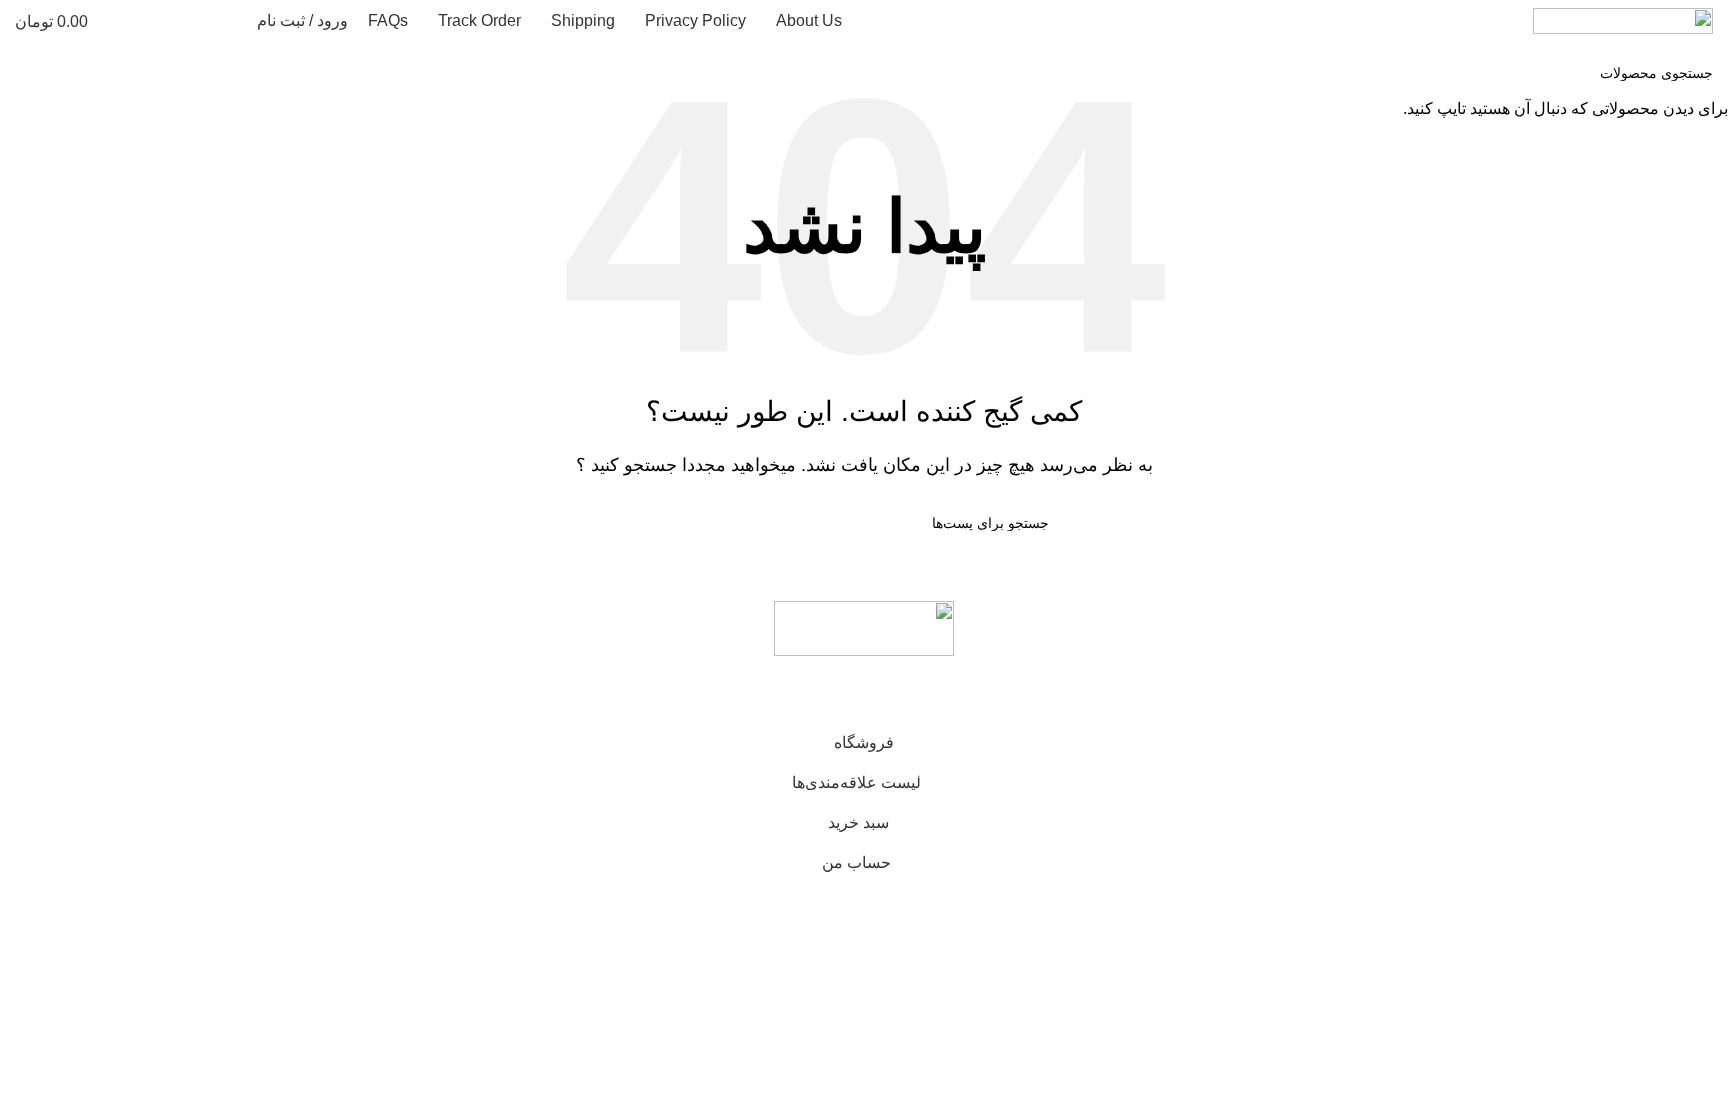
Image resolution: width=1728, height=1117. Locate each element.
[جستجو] (229, 21)
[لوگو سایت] (1623, 19)
